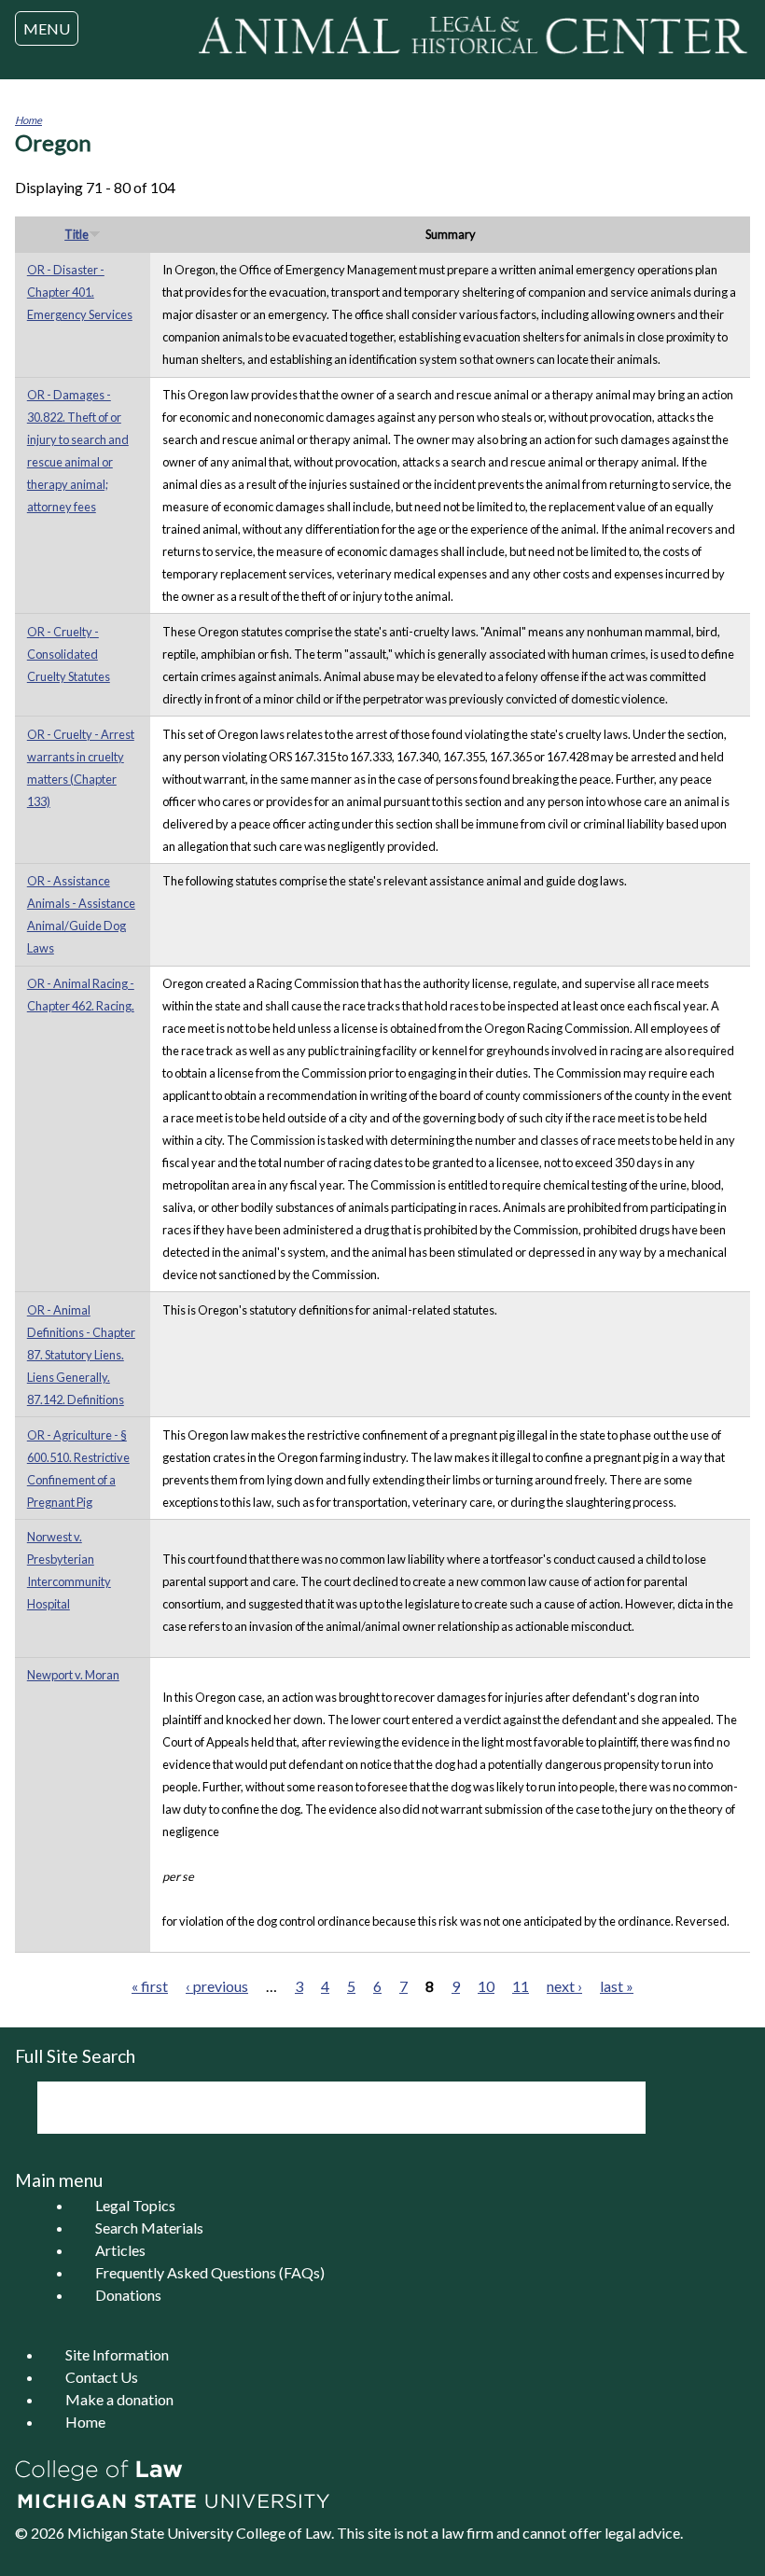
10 (486, 1986)
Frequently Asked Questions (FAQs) (210, 2272)
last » (617, 1986)
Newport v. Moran (73, 1675)
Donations (128, 2295)
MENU (47, 28)
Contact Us (102, 2377)
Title (76, 234)
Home (28, 120)
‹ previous (217, 1986)
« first (150, 1986)
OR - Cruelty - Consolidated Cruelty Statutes (69, 654)
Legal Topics (135, 2205)
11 (521, 1986)
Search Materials (149, 2228)
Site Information (117, 2354)
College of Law (284, 2533)
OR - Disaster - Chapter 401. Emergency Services (80, 292)
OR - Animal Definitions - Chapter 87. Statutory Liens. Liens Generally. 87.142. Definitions (81, 1355)
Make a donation (119, 2399)
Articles (120, 2250)
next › (564, 1986)
